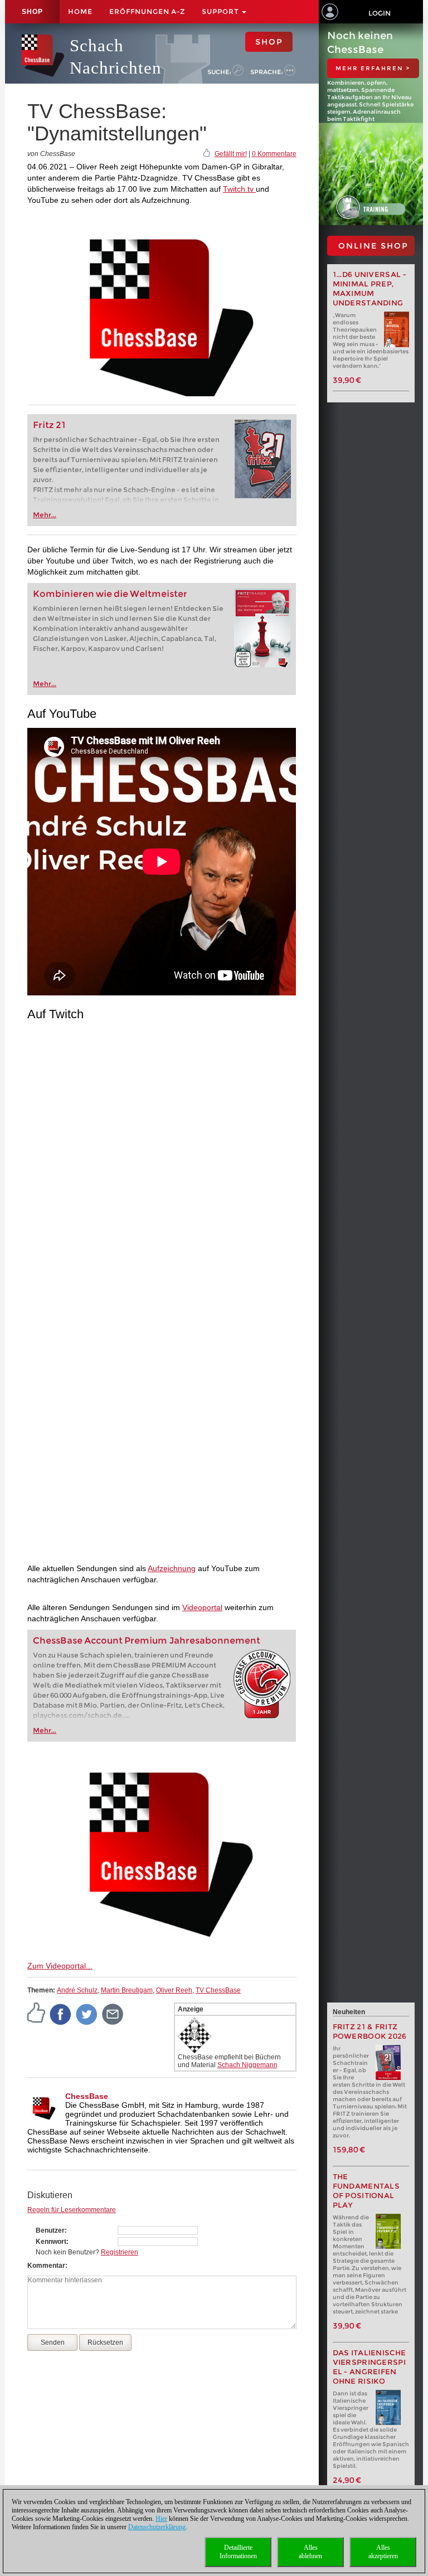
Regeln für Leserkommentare (72, 2210)
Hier (161, 2519)
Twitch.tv (239, 189)
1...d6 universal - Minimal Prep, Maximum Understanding (369, 289)
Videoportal (202, 1607)
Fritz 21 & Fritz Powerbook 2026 (370, 2031)
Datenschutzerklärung (157, 2527)
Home (80, 11)
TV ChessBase (218, 1990)
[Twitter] (87, 2014)
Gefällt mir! (231, 154)
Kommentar (46, 2266)
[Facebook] (61, 2014)
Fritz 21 (49, 425)
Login (380, 13)
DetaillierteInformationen (238, 2552)
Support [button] (221, 11)
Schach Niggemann (247, 2065)
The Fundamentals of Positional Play (366, 2191)
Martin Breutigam (127, 1990)
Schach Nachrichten (116, 57)
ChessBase (87, 2096)
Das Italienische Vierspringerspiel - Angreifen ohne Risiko (369, 2367)
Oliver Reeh (174, 1990)
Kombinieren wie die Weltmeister (110, 594)
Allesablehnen (310, 2552)
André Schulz (77, 1990)
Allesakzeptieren (383, 2552)
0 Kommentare (274, 154)
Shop (32, 12)
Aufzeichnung (172, 1568)
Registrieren (120, 2252)
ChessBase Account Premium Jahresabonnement (147, 1641)
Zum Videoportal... (60, 1966)
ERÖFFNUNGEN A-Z (147, 11)
